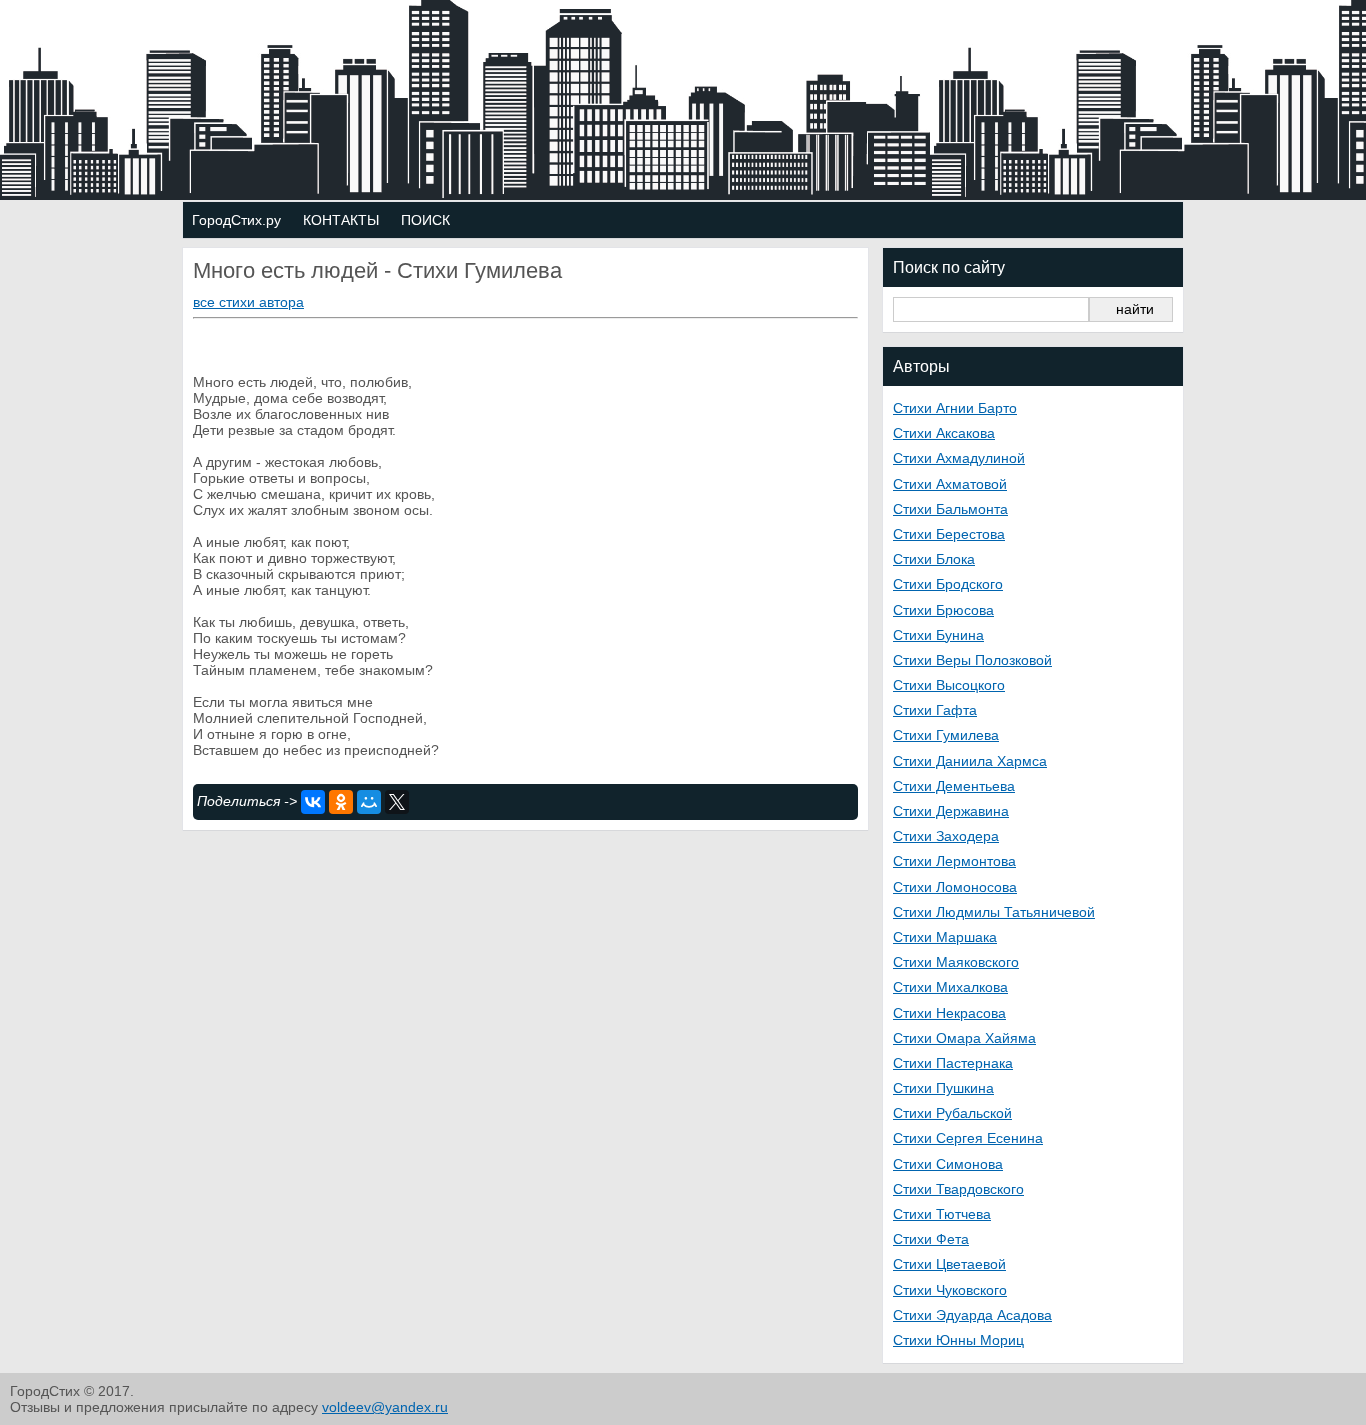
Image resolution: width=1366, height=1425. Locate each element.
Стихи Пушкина (943, 1088)
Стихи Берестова (949, 534)
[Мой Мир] (369, 802)
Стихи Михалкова (950, 987)
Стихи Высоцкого (949, 685)
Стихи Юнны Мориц (958, 1340)
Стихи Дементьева (954, 786)
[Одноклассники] (341, 802)
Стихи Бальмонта (950, 509)
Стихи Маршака (945, 937)
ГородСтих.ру (236, 220)
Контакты (341, 220)
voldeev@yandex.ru (385, 1407)
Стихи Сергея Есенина (968, 1138)
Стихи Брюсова (943, 610)
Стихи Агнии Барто (955, 408)
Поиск (425, 220)
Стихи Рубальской (952, 1113)
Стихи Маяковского (956, 962)
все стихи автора (248, 302)
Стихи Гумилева (946, 735)
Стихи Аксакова (944, 433)
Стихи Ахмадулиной (959, 458)
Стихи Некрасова (949, 1013)
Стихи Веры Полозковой (972, 660)
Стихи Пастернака (953, 1063)
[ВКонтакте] (313, 802)
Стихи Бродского (948, 584)
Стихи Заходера (946, 836)
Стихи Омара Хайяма (964, 1038)
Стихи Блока (934, 559)
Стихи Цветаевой (949, 1264)
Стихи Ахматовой (950, 484)
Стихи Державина (951, 811)
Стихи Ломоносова (955, 887)
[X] (397, 802)
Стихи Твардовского (958, 1189)
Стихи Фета (931, 1239)
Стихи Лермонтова (954, 861)
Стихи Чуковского (950, 1290)
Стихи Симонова (948, 1164)
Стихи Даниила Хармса (970, 761)
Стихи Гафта (935, 710)
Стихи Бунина (938, 635)
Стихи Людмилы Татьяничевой (994, 912)
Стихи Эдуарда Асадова (972, 1315)
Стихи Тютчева (942, 1214)
